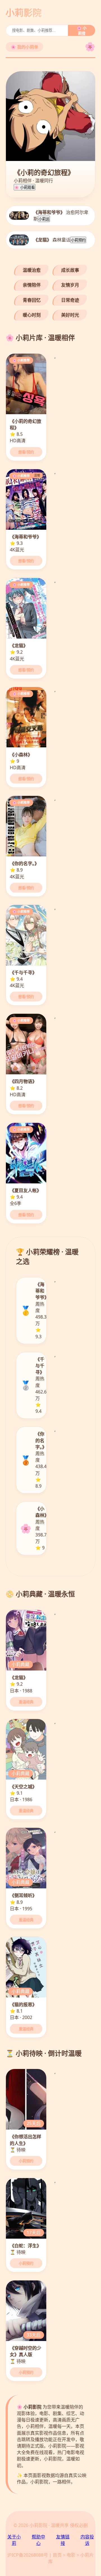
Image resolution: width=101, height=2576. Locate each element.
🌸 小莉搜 (82, 31)
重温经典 (26, 1702)
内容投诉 (87, 2540)
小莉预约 (78, 240)
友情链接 (63, 2540)
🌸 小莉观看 (25, 187)
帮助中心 (38, 2540)
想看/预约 (26, 452)
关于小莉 (14, 2540)
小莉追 (44, 219)
